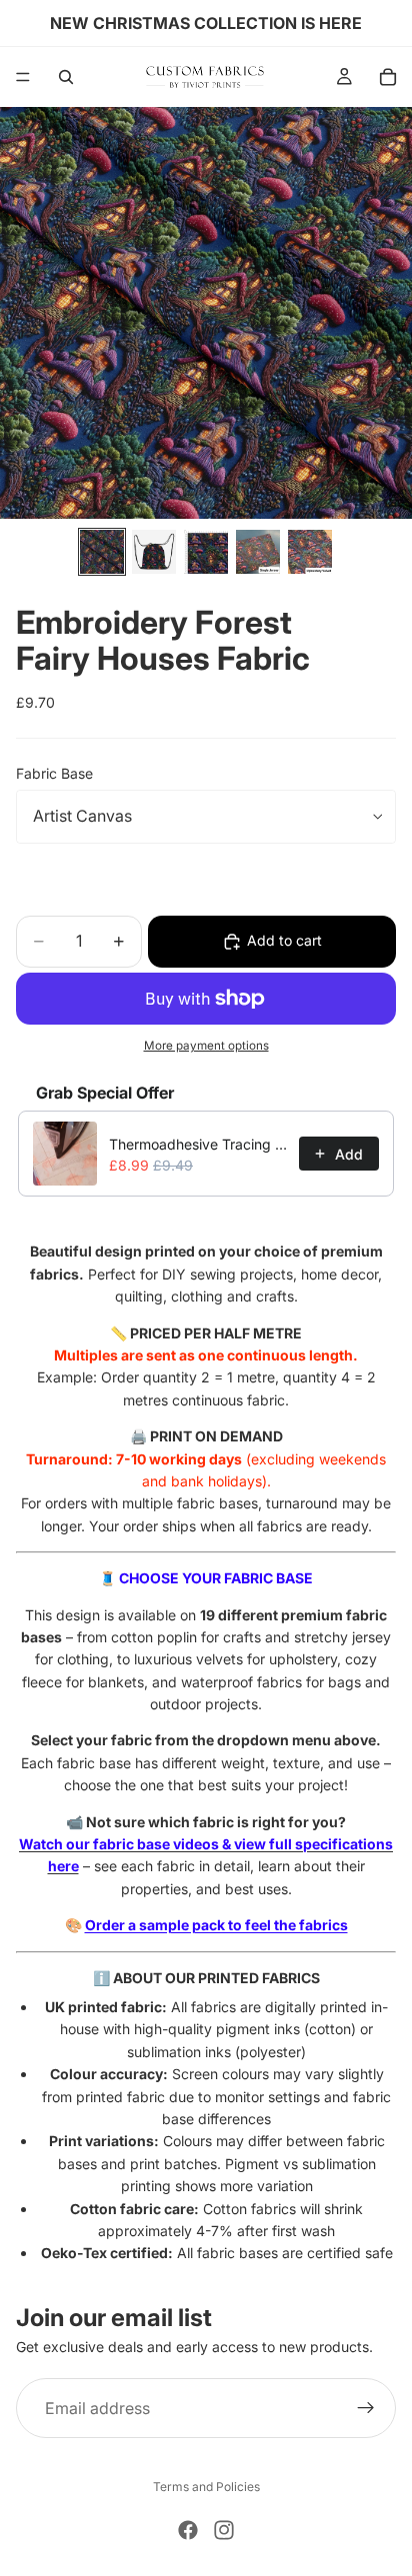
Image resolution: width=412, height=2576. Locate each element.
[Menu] (23, 77)
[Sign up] (366, 2408)
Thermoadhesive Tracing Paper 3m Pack (198, 1144)
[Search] (66, 77)
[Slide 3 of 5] (206, 552)
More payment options (206, 1046)
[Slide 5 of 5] (310, 552)
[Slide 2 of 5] (154, 552)
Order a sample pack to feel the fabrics (216, 1925)
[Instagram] (224, 2530)
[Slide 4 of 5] (258, 552)
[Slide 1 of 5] (102, 552)
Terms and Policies (206, 2487)
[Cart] (388, 77)
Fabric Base (54, 773)
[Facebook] (188, 2530)
